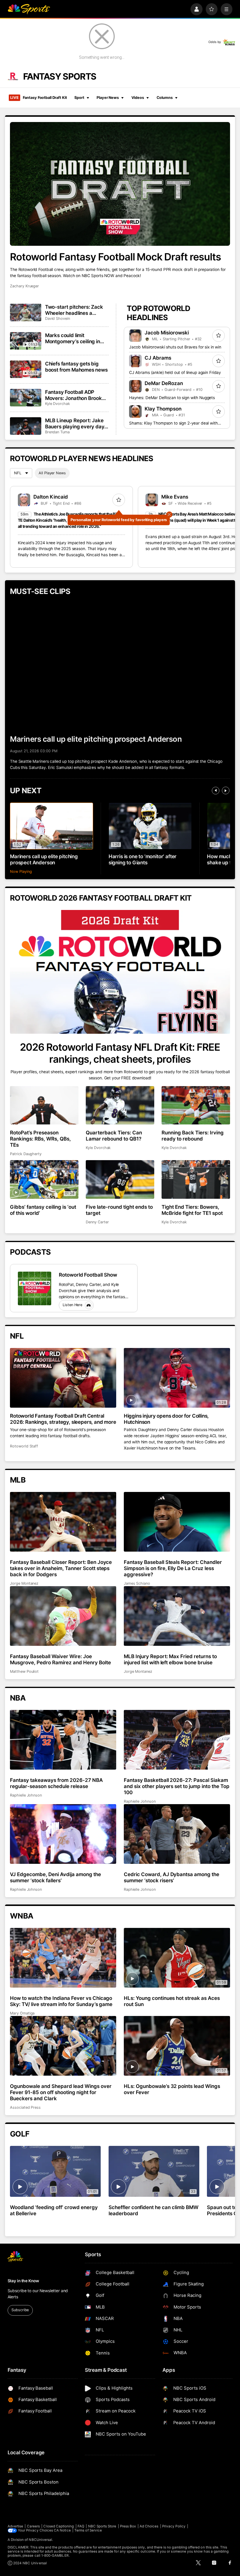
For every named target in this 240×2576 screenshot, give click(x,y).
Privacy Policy (174, 2526)
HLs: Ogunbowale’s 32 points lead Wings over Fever (172, 2089)
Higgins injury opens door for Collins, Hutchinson (166, 1419)
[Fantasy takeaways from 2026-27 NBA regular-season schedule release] (63, 1740)
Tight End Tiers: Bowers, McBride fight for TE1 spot (192, 1210)
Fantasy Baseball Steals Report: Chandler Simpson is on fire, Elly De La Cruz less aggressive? (173, 1568)
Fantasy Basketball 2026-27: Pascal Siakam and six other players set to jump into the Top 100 (177, 1786)
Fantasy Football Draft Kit (38, 98)
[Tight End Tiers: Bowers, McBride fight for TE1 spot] (196, 1179)
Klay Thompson (163, 409)
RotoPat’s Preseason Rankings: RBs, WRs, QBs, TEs (40, 1139)
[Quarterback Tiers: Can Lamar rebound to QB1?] (120, 1105)
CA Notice (62, 2530)
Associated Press (25, 2107)
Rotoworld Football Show (88, 1275)
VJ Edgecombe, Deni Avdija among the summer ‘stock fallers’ (55, 1877)
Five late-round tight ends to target (119, 1210)
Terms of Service (88, 2530)
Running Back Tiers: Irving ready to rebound (193, 1136)
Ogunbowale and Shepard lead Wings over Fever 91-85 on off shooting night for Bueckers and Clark (61, 2092)
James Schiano (137, 1583)
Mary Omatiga (22, 2013)
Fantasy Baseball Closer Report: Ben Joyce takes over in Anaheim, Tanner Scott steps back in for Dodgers (61, 1568)
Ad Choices (149, 2526)
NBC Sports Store (102, 2526)
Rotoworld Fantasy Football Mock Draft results (115, 257)
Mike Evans (175, 497)
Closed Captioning (59, 2526)
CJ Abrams (158, 358)
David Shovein (58, 318)
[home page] (29, 9)
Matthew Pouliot (24, 1671)
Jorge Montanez (24, 1583)
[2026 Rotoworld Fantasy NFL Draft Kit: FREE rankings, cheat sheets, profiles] (120, 972)
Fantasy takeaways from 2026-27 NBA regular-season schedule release (56, 1783)
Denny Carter (97, 1222)
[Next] (226, 791)
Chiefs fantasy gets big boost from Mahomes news (76, 367)
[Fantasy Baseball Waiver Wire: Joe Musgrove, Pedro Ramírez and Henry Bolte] (63, 1616)
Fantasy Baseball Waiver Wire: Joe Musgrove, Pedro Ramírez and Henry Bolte (60, 1659)
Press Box (128, 2526)
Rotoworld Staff (24, 1446)
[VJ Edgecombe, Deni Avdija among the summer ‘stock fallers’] (63, 1834)
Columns (165, 98)
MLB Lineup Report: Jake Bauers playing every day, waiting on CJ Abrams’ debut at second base (75, 423)
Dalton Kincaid (51, 497)
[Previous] (216, 791)
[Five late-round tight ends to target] (120, 1179)
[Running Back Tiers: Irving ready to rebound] (196, 1105)
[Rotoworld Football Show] (35, 1288)
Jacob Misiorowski (167, 333)
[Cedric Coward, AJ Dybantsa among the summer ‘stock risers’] (177, 1834)
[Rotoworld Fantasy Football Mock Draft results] (120, 184)
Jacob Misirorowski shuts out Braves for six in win (175, 347)
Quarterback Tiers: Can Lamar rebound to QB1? (114, 1136)
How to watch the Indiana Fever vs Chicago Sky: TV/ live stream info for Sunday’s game (61, 2001)
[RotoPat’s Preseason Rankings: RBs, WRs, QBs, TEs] (44, 1105)
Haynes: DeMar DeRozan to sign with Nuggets (172, 398)
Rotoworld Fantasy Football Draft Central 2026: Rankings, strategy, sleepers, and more (63, 1419)
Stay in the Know (23, 2281)
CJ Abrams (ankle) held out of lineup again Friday (175, 372)
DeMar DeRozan (164, 383)
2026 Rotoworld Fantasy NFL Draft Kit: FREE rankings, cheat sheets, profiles (120, 1053)
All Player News (52, 473)
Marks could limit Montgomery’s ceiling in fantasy (73, 338)
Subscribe (20, 2310)
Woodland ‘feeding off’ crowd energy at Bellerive (54, 2210)
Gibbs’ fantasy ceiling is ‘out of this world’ (43, 1210)
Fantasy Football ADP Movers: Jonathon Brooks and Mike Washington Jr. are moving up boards (75, 395)
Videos (138, 98)
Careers (33, 2526)
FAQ (81, 2526)
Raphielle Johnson (26, 1795)
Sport (79, 98)
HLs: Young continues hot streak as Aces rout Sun (172, 2001)
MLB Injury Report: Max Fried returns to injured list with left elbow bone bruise (170, 1659)
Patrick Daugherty (26, 1154)
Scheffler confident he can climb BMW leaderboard (154, 2210)
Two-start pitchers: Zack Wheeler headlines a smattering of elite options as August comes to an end (76, 310)
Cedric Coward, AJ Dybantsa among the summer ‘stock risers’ (172, 1877)
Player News (108, 98)
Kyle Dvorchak (58, 404)
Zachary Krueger (24, 286)
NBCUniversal (40, 2540)
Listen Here (72, 1305)
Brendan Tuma (57, 432)
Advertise (16, 2526)
